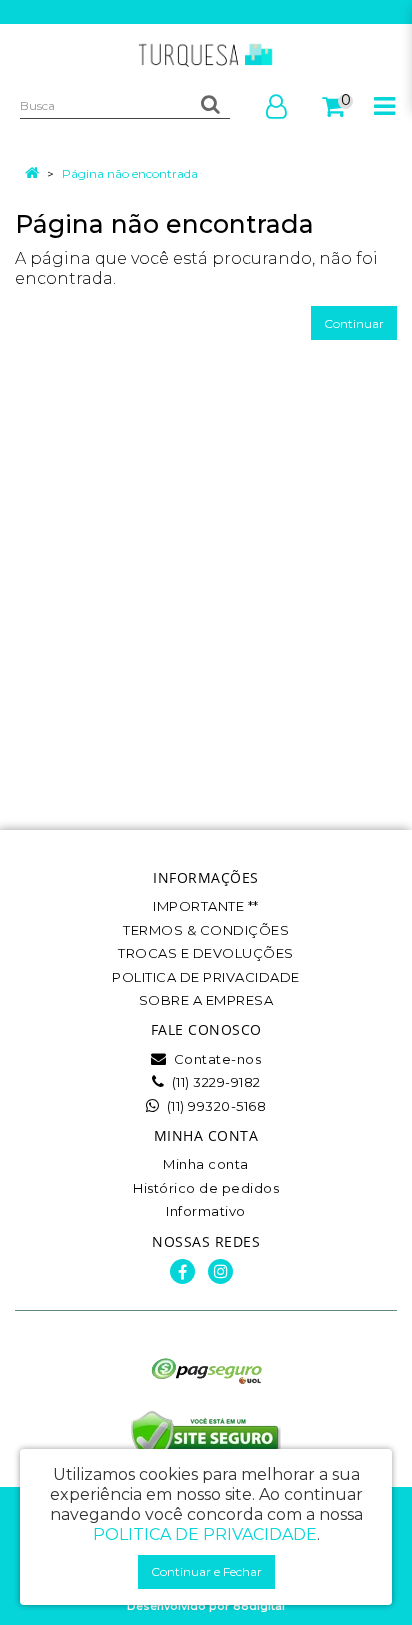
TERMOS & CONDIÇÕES (206, 930)
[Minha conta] (276, 111)
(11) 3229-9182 (214, 1082)
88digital (259, 1606)
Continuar (354, 323)
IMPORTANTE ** (206, 906)
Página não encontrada (130, 173)
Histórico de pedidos (206, 1188)
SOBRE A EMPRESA (206, 1000)
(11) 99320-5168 (214, 1106)
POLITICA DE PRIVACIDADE (206, 977)
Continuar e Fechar (206, 1571)
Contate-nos (215, 1059)
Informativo (206, 1211)
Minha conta (206, 1164)
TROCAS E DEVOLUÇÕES (206, 953)
